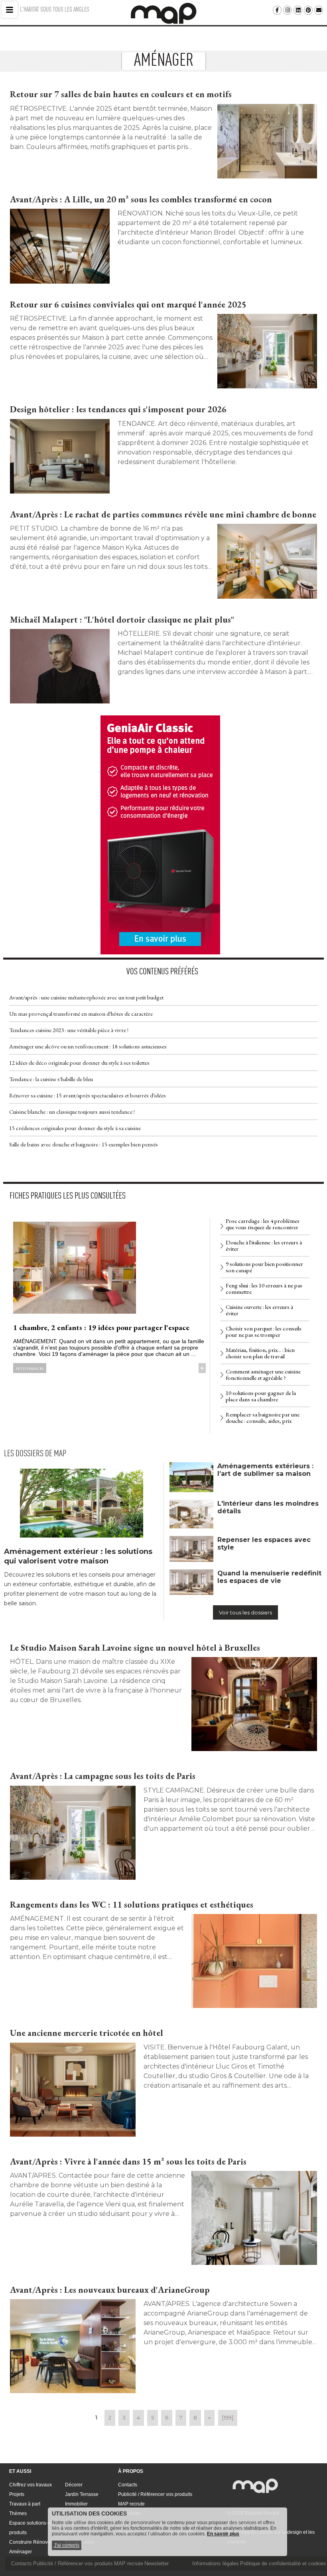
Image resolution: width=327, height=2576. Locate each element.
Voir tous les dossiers (245, 1612)
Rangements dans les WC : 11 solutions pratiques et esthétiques (132, 1905)
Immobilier (76, 2504)
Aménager (21, 2552)
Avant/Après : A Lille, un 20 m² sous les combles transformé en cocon (141, 199)
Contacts (128, 2485)
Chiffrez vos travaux (31, 2485)
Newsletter (157, 2563)
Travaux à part (25, 2504)
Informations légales (216, 2563)
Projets (17, 2494)
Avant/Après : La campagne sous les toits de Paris (103, 1776)
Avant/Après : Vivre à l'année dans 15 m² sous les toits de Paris (128, 2162)
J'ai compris (67, 2545)
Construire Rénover (31, 2542)
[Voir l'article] (267, 141)
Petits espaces (30, 1368)
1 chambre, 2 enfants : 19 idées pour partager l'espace (101, 1327)
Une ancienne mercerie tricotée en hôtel (87, 2033)
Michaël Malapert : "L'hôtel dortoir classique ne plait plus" (122, 620)
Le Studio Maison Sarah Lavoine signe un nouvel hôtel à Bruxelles (135, 1648)
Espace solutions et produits (30, 2528)
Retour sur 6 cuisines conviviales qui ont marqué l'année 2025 (128, 305)
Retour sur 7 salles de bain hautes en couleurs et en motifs (121, 94)
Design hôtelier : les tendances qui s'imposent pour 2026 (118, 409)
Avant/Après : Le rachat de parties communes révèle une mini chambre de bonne (163, 514)
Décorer (74, 2485)
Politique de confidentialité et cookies (283, 2563)
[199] (228, 2417)
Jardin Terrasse (82, 2494)
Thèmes (18, 2513)
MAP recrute (131, 2504)
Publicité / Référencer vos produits (155, 2494)
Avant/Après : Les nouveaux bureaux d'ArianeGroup (110, 2290)
